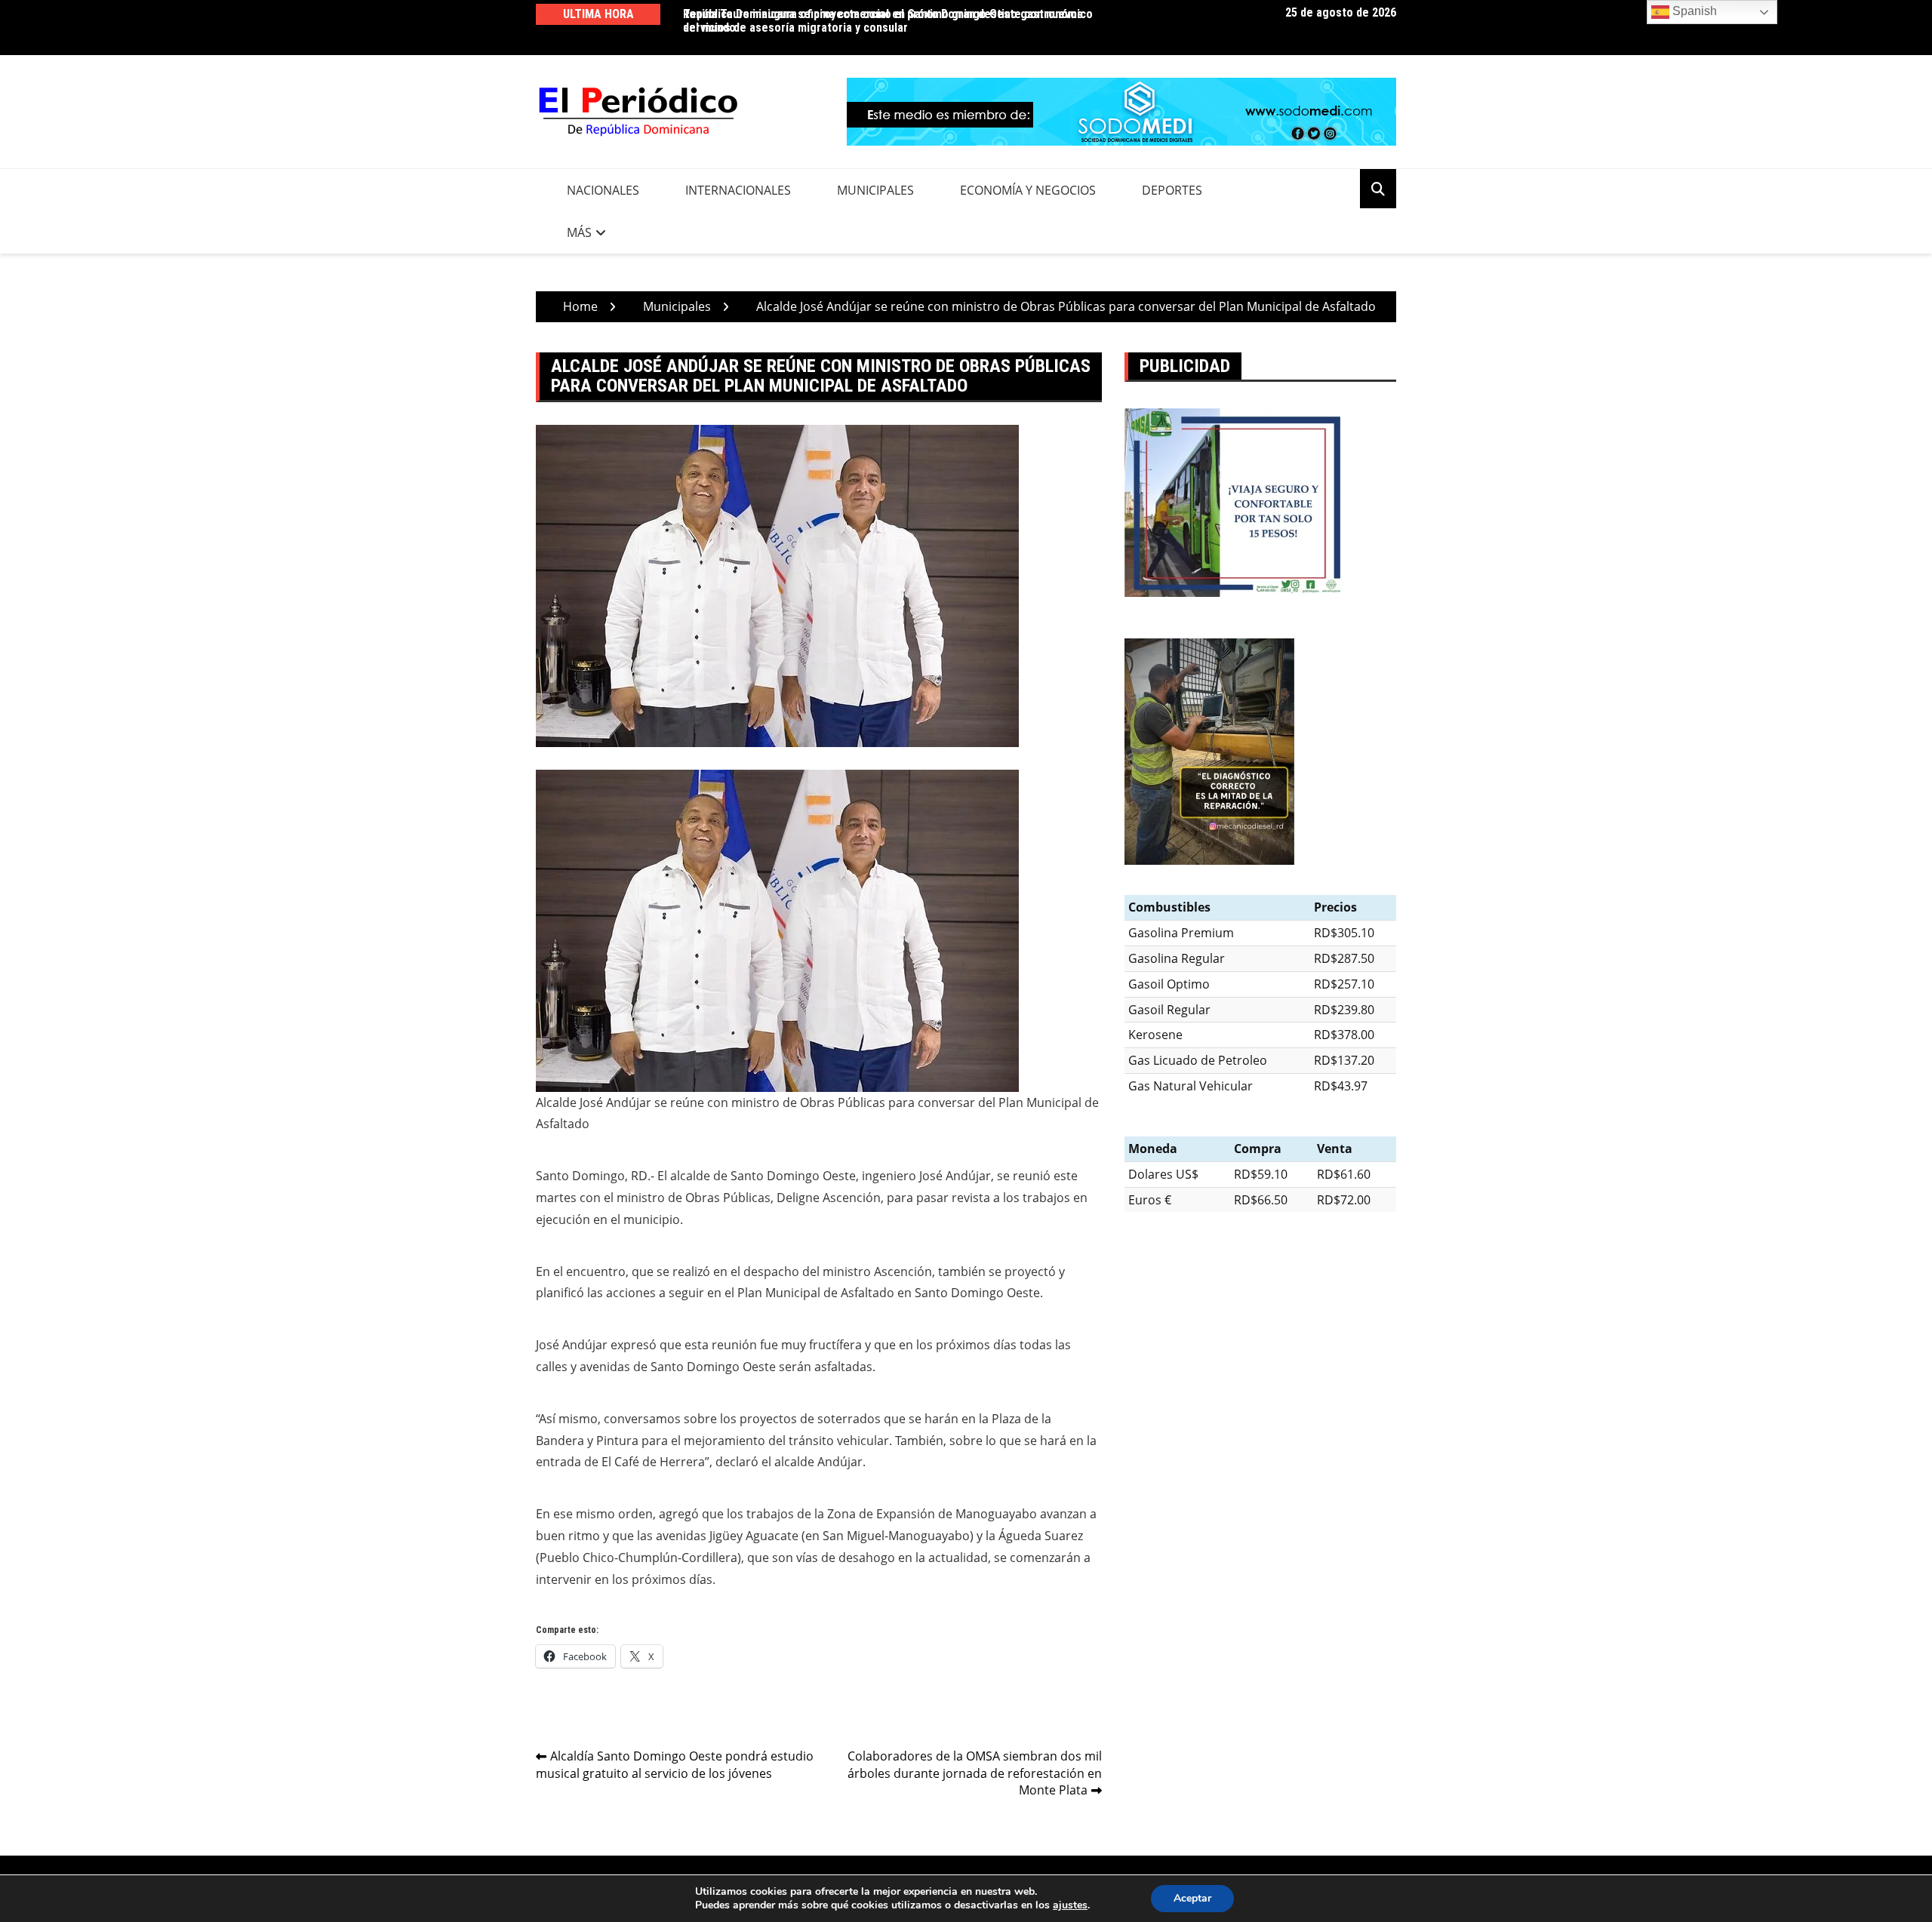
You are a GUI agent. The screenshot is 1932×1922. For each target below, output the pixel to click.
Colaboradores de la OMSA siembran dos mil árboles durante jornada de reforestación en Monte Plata (975, 1773)
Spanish (1693, 11)
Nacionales (603, 190)
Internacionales (738, 190)
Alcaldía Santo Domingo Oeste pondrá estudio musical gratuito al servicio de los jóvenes (675, 1765)
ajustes (1070, 1905)
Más (579, 232)
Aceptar (1192, 1898)
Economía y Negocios (1028, 190)
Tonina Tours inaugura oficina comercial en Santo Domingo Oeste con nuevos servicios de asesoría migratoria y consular (883, 21)
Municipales (875, 190)
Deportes (1172, 190)
